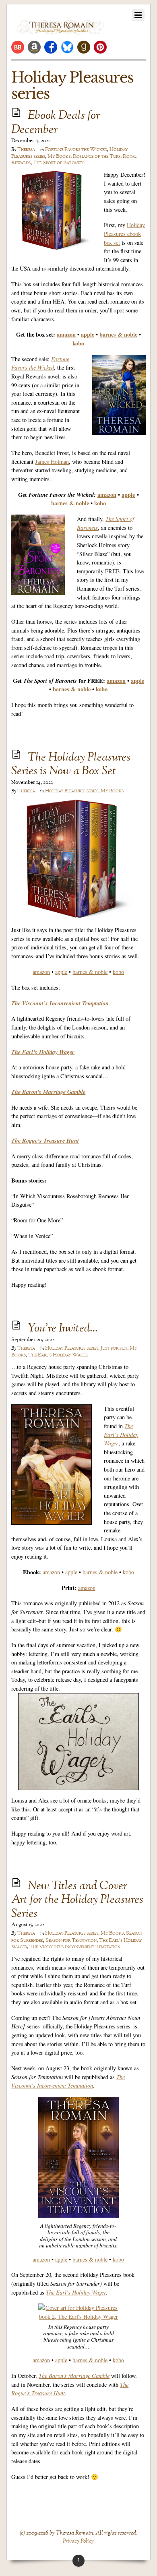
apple (88, 334)
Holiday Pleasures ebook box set (124, 234)
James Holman (52, 462)
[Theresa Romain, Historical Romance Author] (60, 30)
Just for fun (114, 1348)
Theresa (26, 150)
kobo (118, 972)
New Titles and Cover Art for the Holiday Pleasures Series (77, 1900)
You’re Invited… (63, 1329)
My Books (59, 157)
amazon (66, 334)
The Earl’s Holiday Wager (76, 2292)
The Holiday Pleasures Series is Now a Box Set (71, 765)
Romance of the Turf (97, 157)
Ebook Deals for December (56, 123)
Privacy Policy (78, 2541)
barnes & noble (118, 334)
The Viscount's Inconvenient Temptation (75, 1947)
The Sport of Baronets (59, 163)
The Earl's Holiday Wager (58, 1355)
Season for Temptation (71, 1941)
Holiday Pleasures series (72, 791)
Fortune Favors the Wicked (76, 150)
